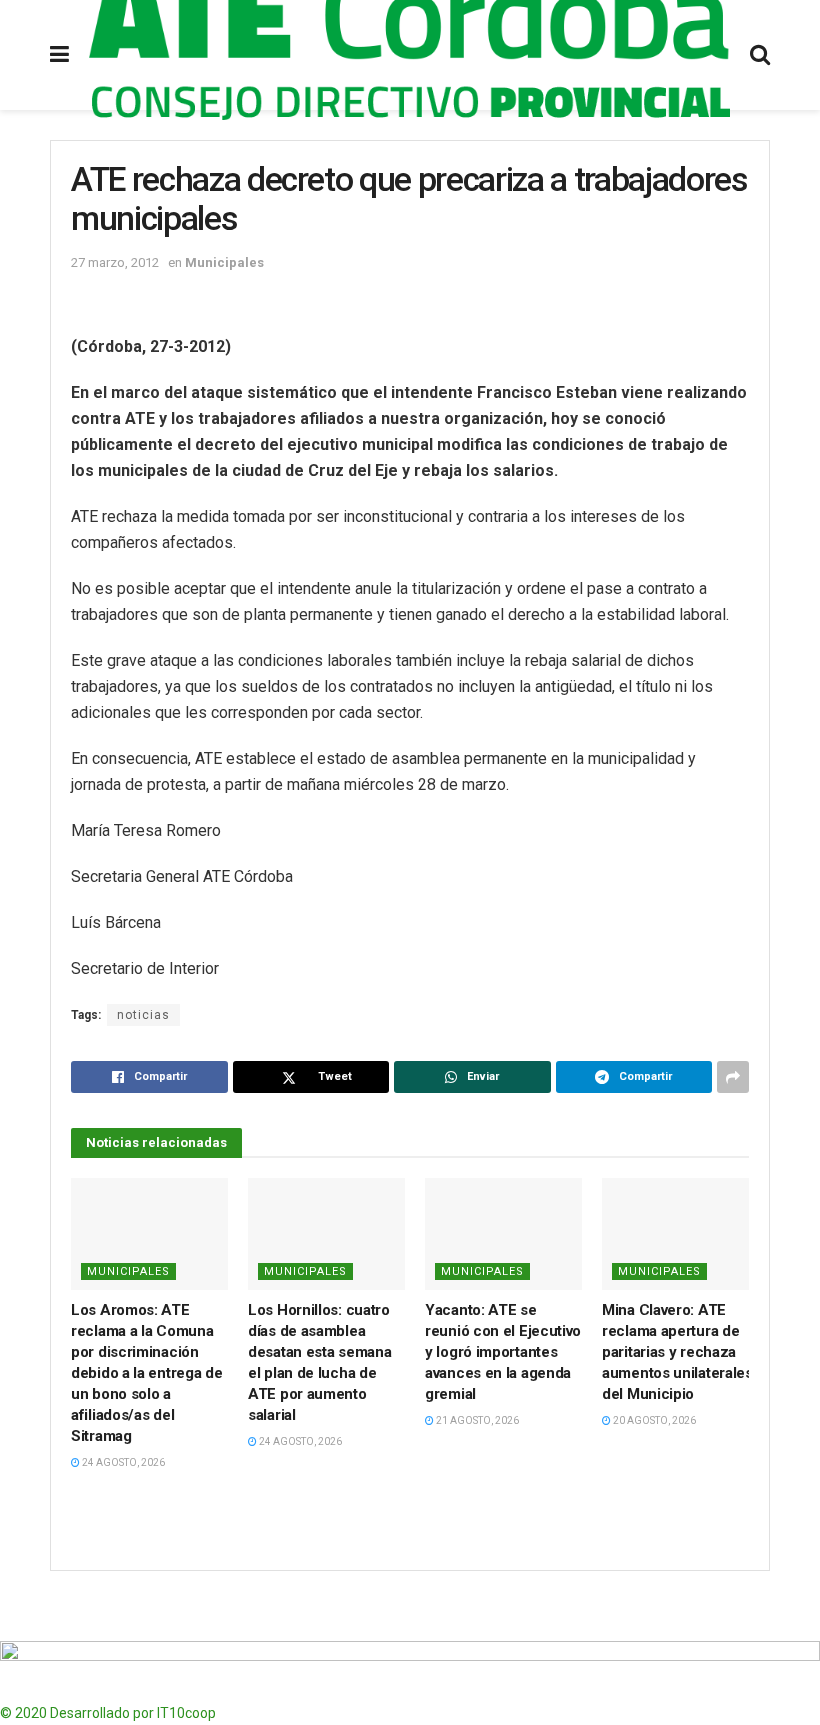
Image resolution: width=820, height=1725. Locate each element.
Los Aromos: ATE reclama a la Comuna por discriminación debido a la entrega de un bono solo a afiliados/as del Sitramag (146, 1373)
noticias (143, 1015)
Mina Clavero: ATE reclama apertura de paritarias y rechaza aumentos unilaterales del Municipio (677, 1352)
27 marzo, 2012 (115, 262)
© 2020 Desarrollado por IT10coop (108, 1713)
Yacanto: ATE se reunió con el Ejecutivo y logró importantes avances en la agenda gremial (503, 1352)
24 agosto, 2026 (122, 1462)
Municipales (224, 262)
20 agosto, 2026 (653, 1420)
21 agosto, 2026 (476, 1420)
